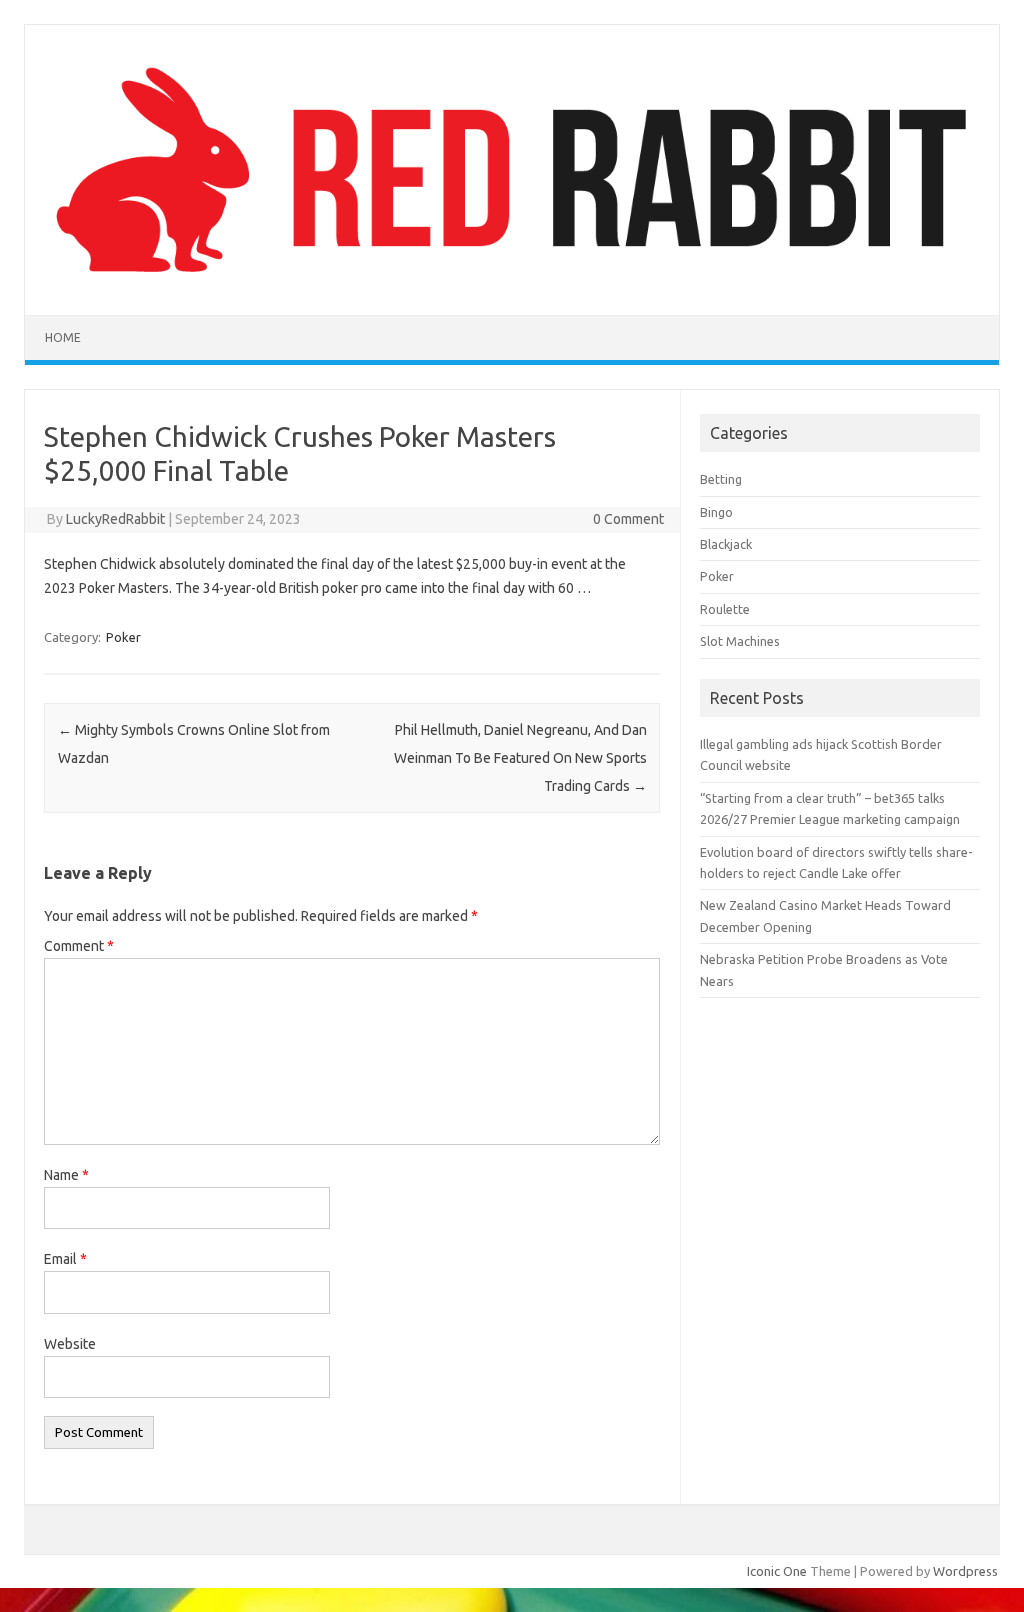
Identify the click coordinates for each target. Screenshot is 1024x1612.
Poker (123, 637)
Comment (79, 946)
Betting (721, 479)
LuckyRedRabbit (115, 519)
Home (63, 337)
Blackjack (726, 544)
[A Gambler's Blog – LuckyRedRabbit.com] (512, 281)
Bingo (716, 512)
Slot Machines (740, 641)
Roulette (725, 609)
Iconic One (777, 1571)
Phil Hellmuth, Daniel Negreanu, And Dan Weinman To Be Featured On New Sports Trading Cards (520, 758)
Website (70, 1344)
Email (65, 1259)
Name (66, 1175)
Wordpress (965, 1571)
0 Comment (628, 519)
